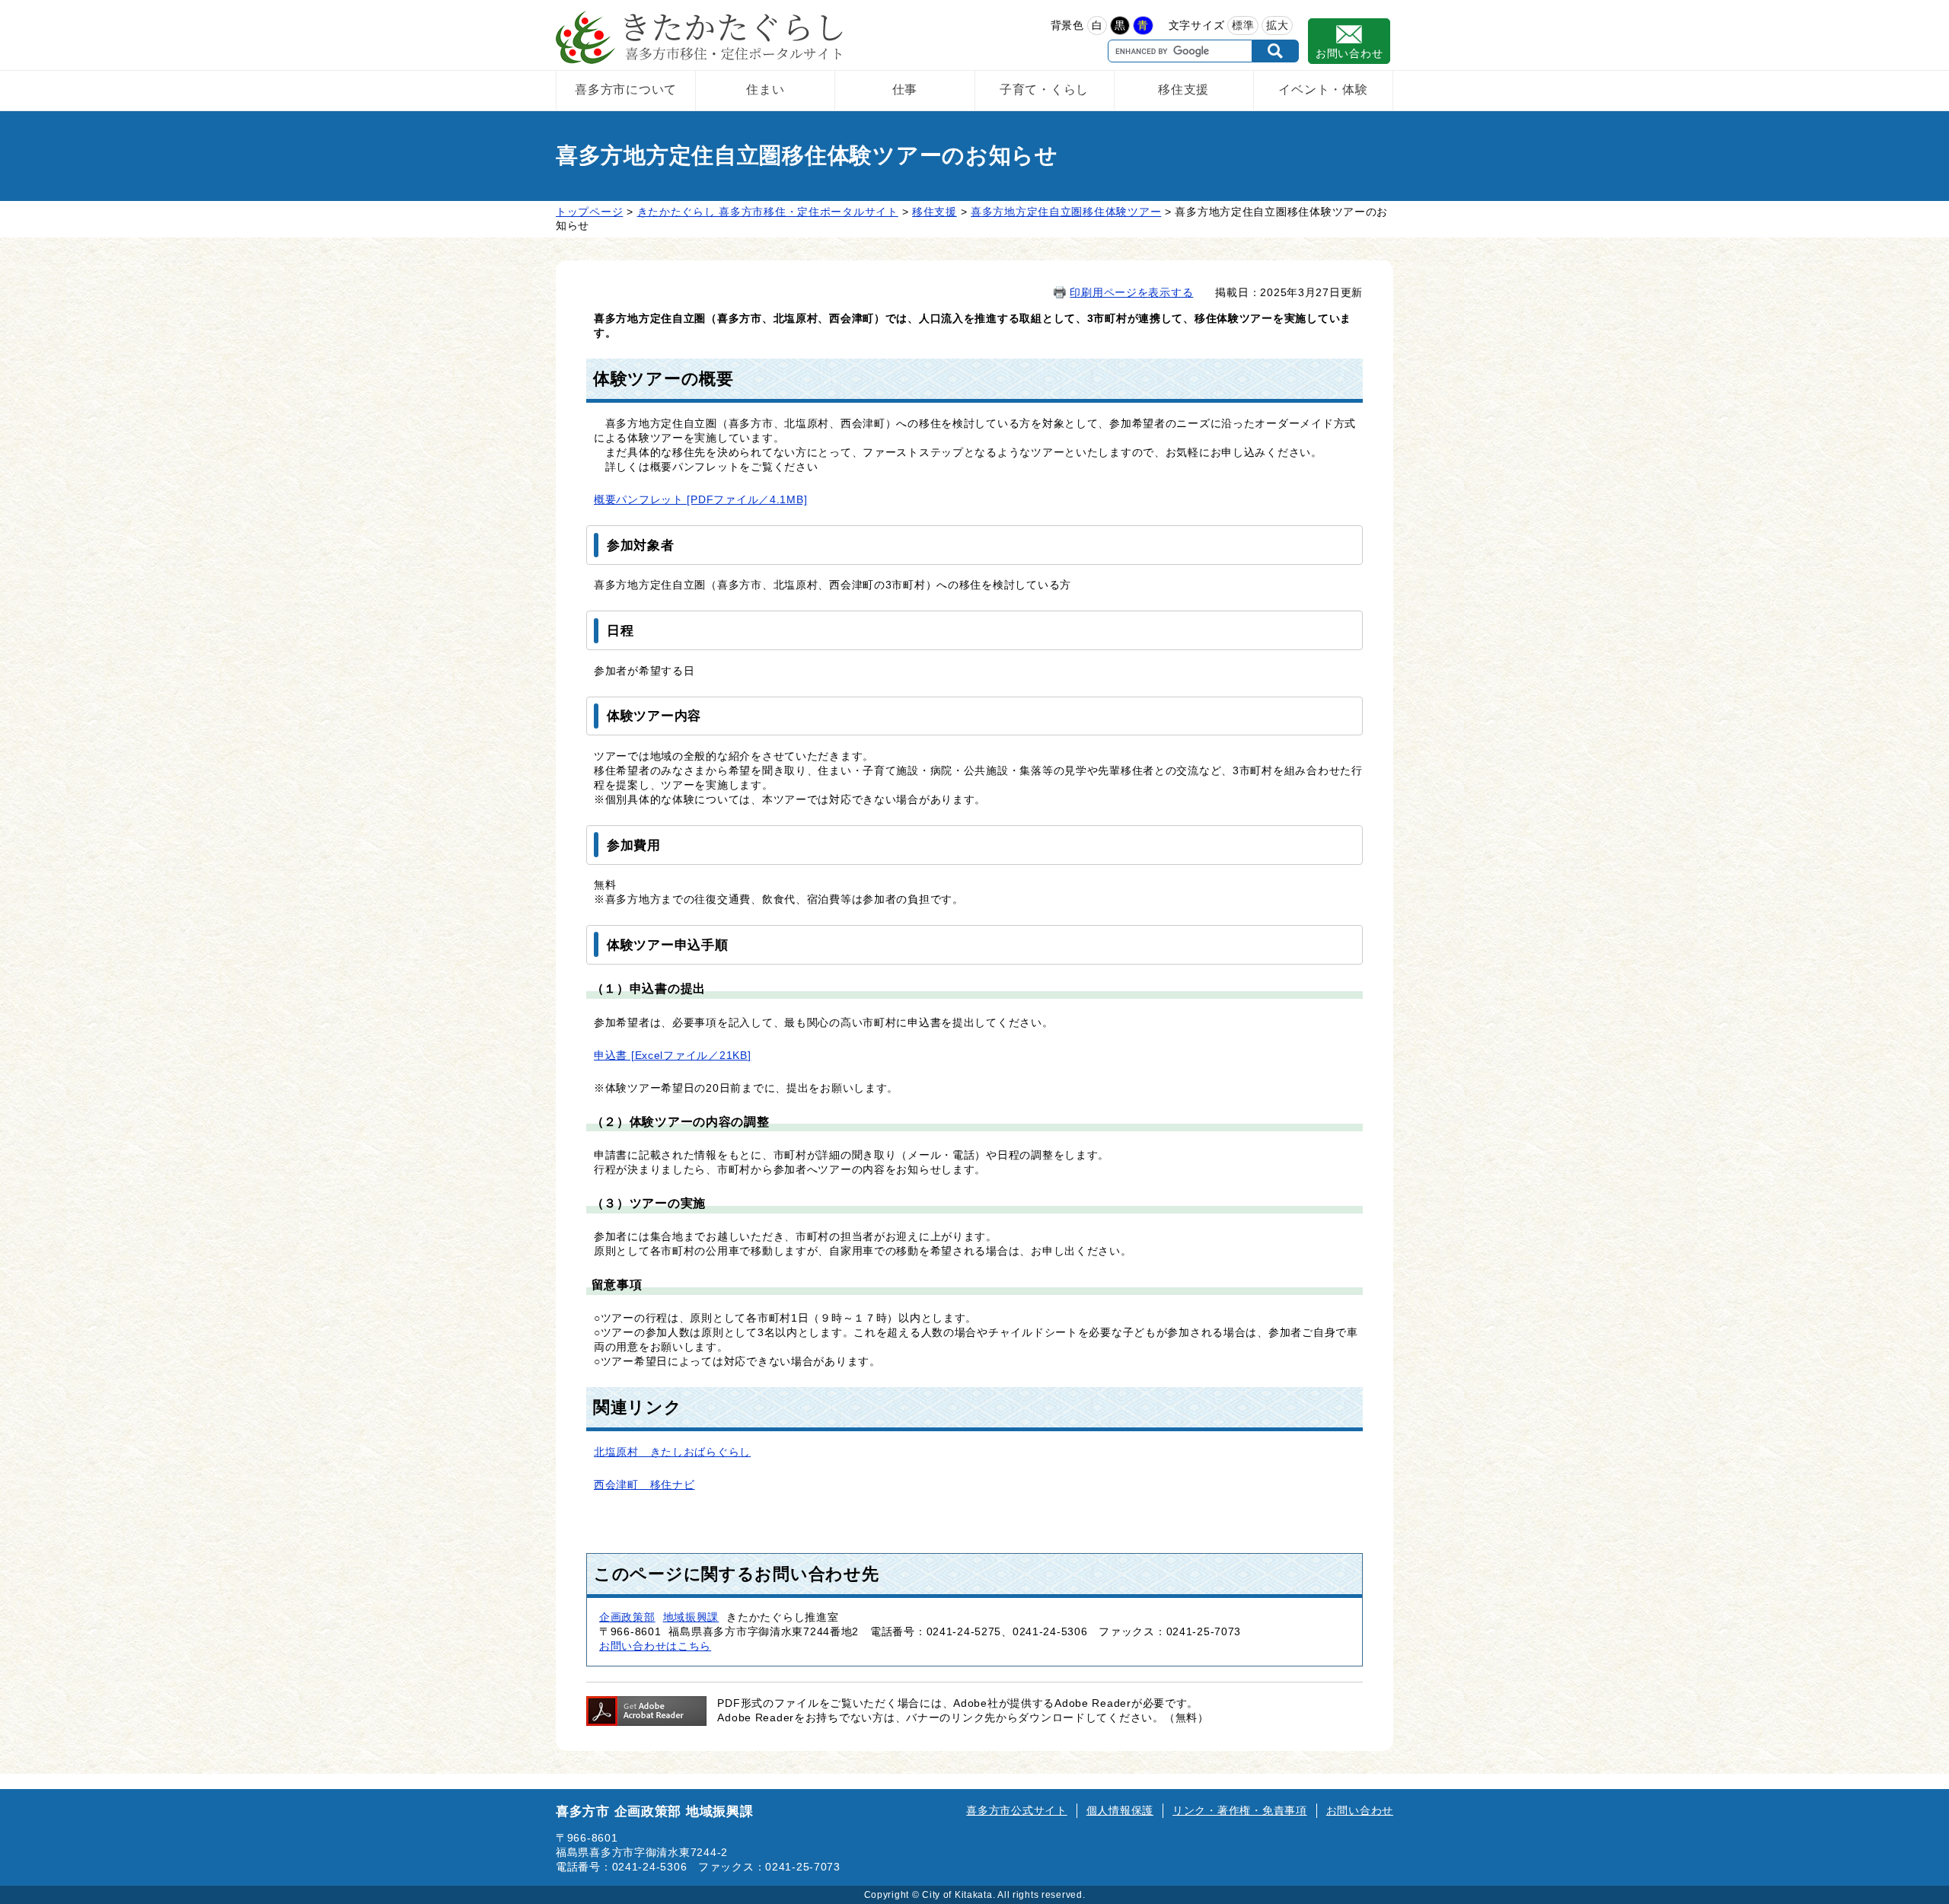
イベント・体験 (1323, 89)
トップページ (589, 212)
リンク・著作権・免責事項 (1240, 1810)
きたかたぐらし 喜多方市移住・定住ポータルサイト (768, 212)
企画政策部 (627, 1617)
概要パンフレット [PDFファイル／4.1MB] (700, 499)
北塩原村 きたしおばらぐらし (672, 1452)
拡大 (1277, 25)
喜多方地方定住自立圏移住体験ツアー (1066, 212)
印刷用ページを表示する (1131, 292)
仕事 (905, 89)
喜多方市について (626, 89)
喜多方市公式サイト (1016, 1810)
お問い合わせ (1349, 53)
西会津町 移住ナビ (644, 1485)
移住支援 (1183, 89)
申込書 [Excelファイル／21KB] (672, 1055)
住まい (765, 89)
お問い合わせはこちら (655, 1646)
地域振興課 (691, 1617)
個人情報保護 (1120, 1810)
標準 (1243, 25)
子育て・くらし (1044, 89)
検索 (1276, 51)
